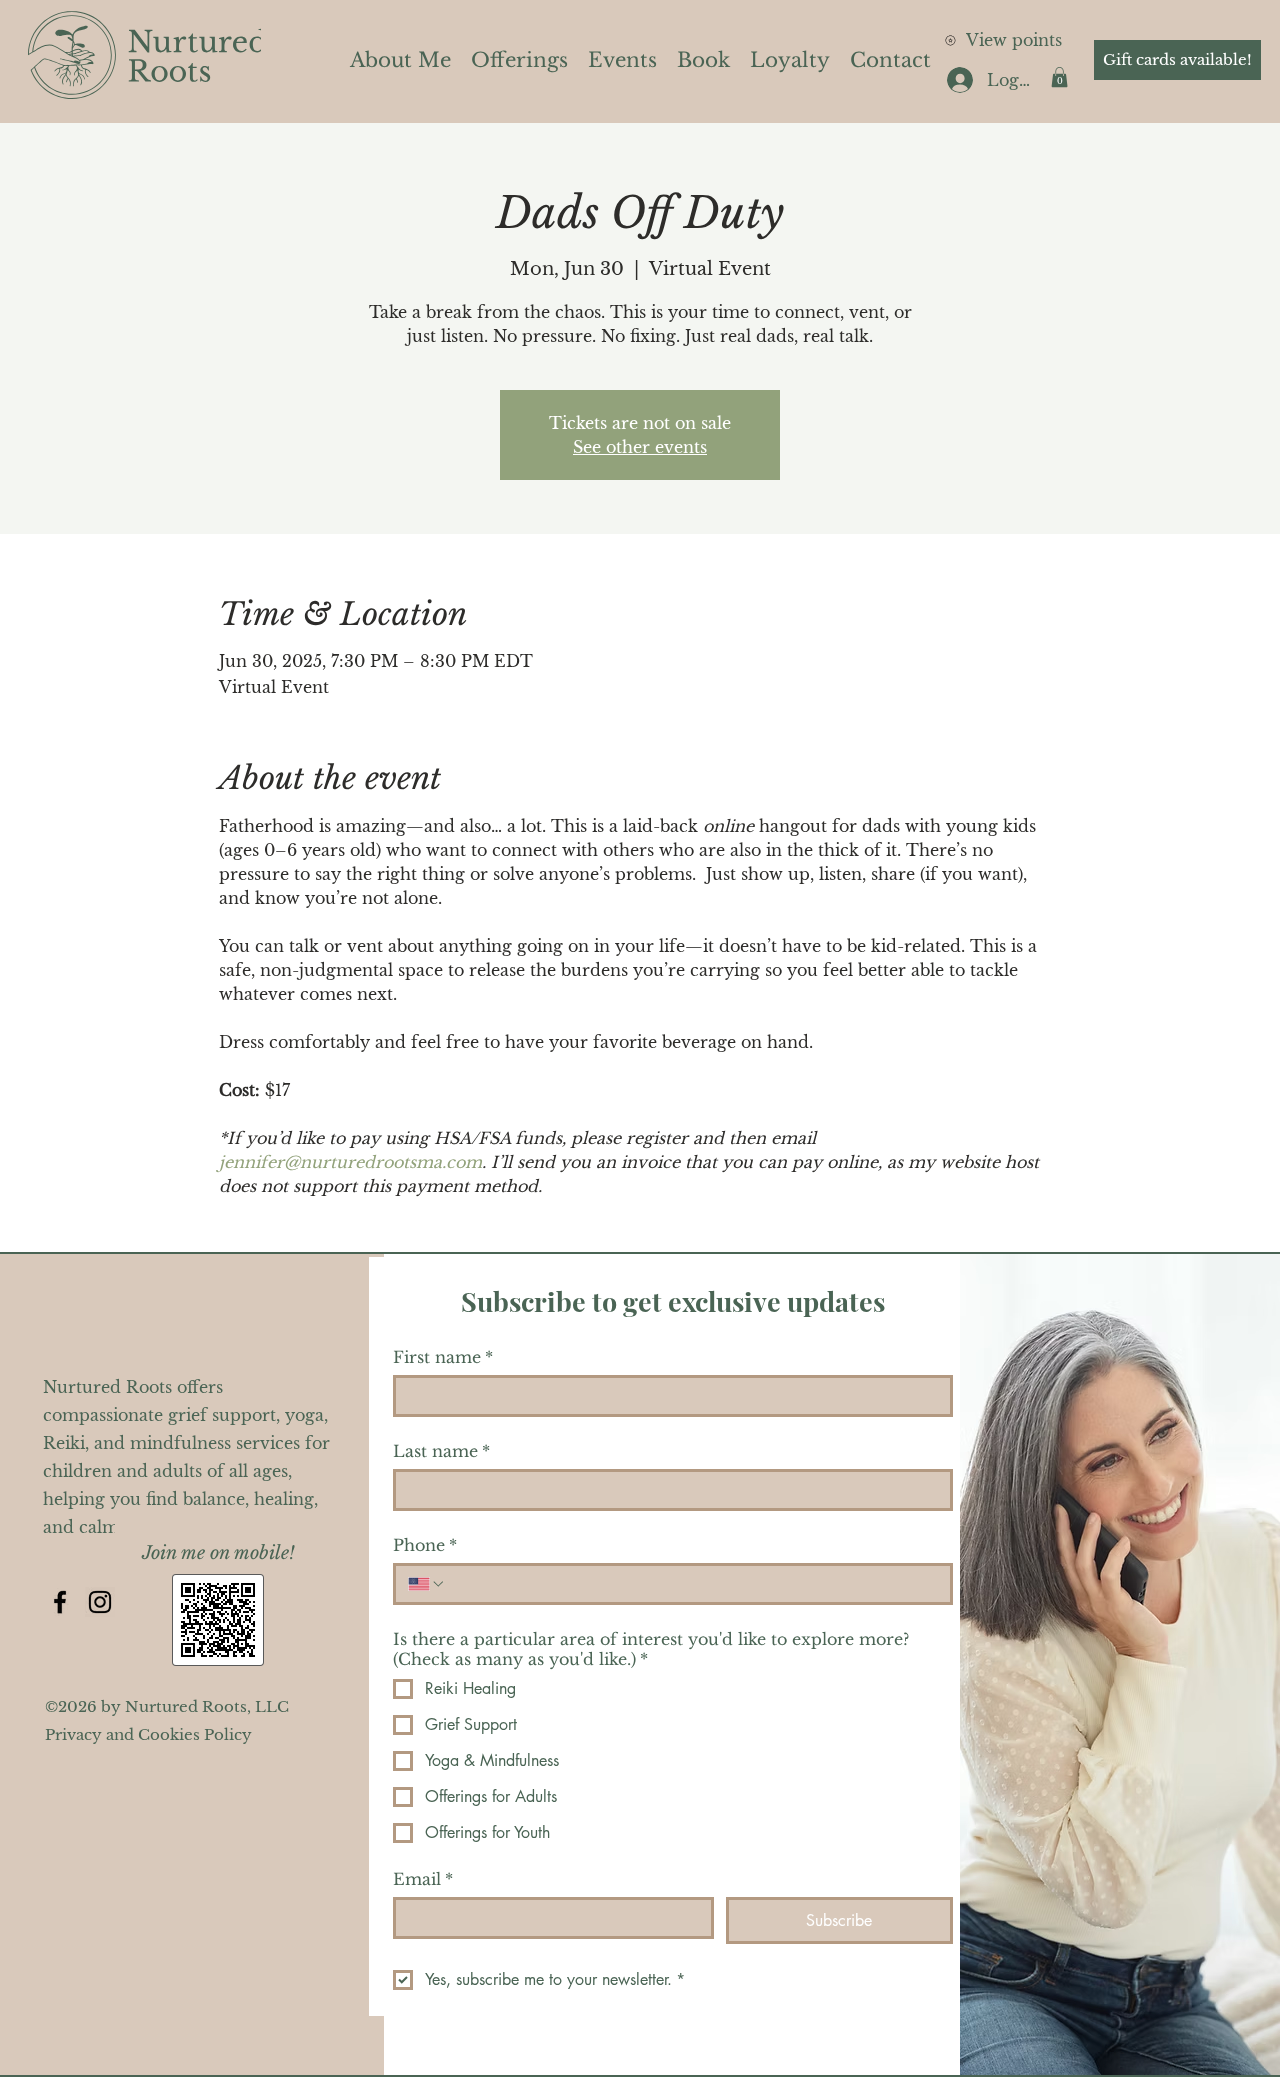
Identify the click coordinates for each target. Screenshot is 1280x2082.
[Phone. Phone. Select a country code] (427, 1584)
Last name (441, 1451)
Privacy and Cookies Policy (148, 1734)
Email (423, 1879)
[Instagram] (100, 1602)
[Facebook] (60, 1602)
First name (443, 1357)
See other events (640, 447)
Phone (425, 1545)
